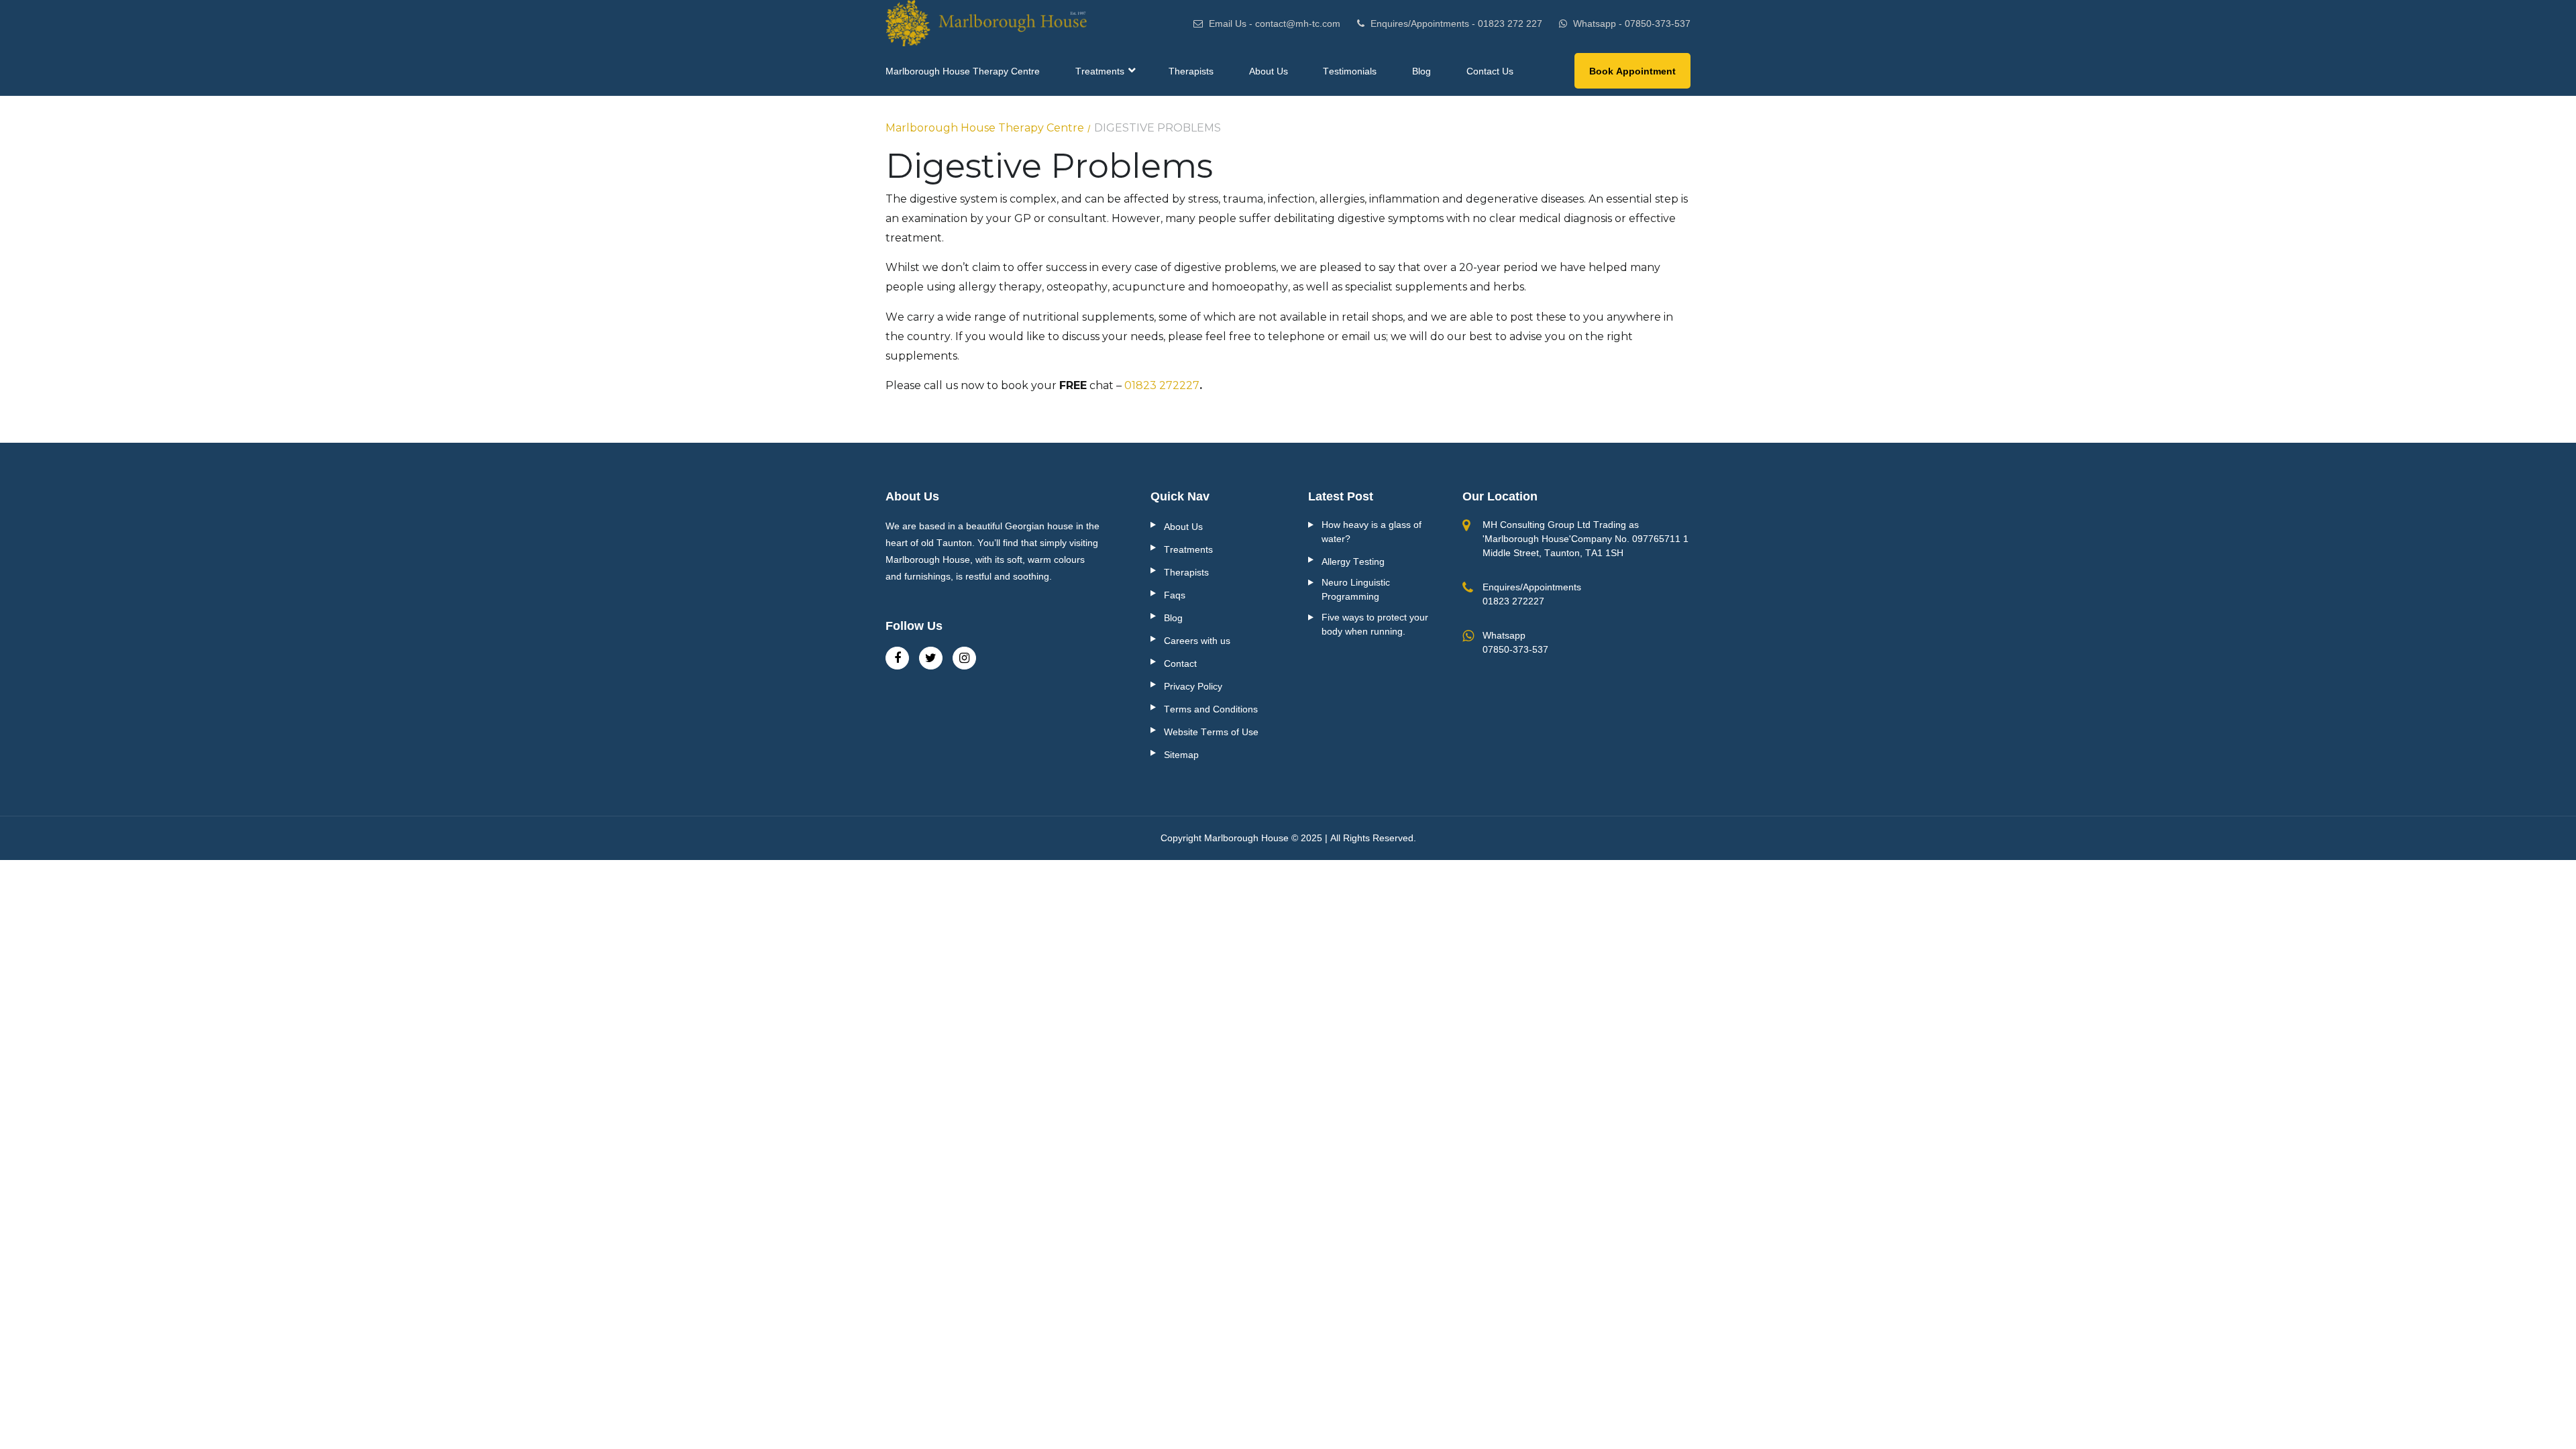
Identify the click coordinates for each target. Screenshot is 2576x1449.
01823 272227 (1162, 385)
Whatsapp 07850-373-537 (1515, 642)
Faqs (1175, 595)
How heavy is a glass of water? (1372, 532)
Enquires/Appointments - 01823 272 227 (1455, 23)
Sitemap (1181, 755)
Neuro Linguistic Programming (1356, 589)
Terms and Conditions (1211, 709)
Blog (1173, 618)
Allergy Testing (1353, 561)
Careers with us (1197, 641)
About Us (1183, 527)
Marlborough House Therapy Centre (985, 128)
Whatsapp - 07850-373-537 (1630, 23)
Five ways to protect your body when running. (1375, 624)
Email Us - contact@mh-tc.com (1273, 23)
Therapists (1186, 572)
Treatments (1188, 549)
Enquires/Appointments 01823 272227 (1532, 594)
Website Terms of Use (1211, 732)
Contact (1180, 663)
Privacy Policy (1193, 686)
